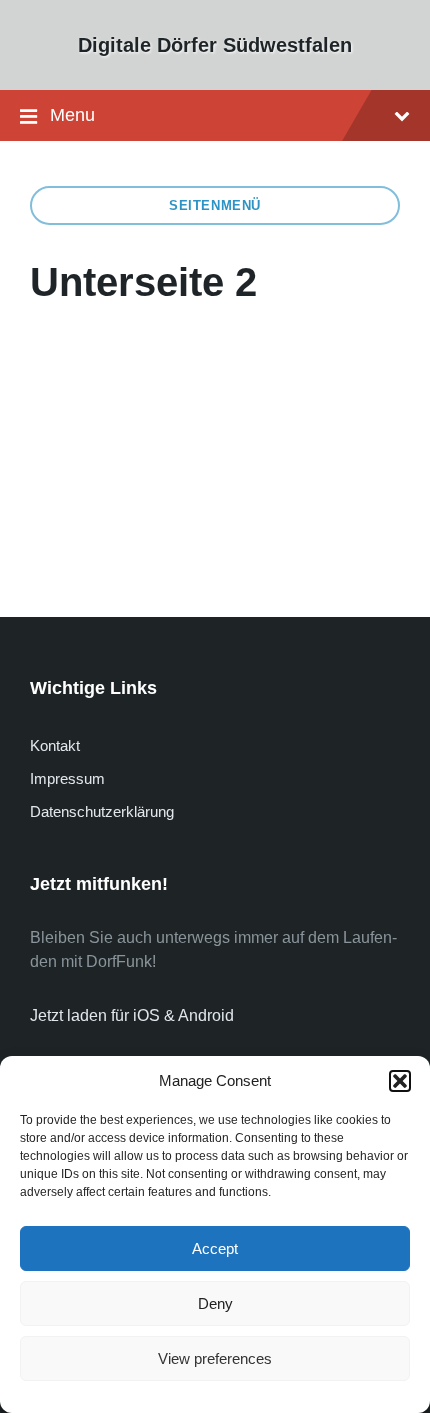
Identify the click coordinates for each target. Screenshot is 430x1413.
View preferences (215, 1358)
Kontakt (55, 745)
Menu (72, 115)
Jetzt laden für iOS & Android (132, 1015)
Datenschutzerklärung (102, 811)
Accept (215, 1248)
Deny (215, 1303)
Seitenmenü (214, 205)
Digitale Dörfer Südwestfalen (215, 45)
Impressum (67, 778)
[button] (400, 1081)
